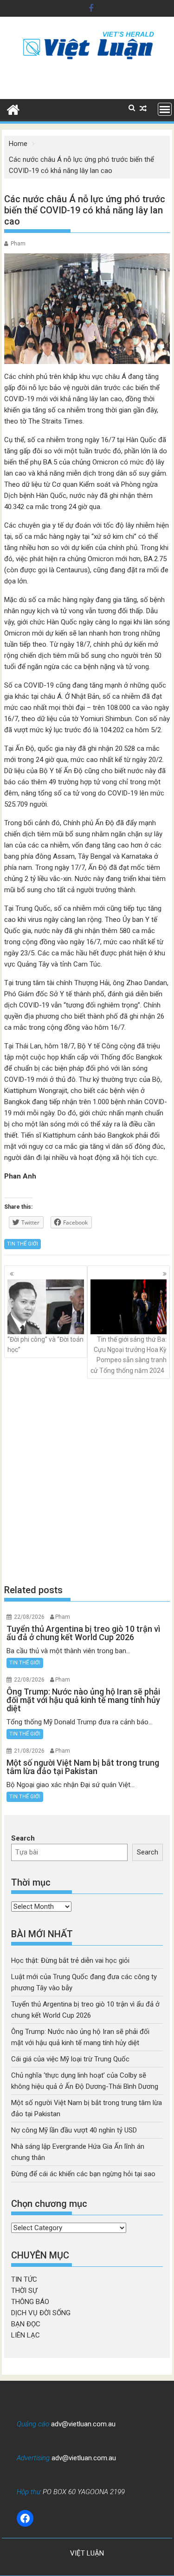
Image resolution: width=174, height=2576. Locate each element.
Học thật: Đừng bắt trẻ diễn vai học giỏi (70, 1960)
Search (23, 1838)
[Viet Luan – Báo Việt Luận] (13, 109)
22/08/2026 (29, 1617)
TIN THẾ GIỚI (23, 1244)
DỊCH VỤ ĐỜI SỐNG (41, 2313)
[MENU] (165, 109)
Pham (18, 244)
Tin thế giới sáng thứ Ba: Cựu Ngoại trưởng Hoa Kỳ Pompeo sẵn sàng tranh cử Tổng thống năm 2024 (129, 1355)
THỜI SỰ (24, 2291)
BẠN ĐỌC (26, 2324)
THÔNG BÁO (30, 2302)
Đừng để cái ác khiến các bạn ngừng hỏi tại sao (83, 2174)
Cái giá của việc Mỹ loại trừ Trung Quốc (70, 2059)
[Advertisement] (87, 1481)
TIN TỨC (24, 2279)
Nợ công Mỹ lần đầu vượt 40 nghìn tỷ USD (74, 2130)
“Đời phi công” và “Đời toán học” (45, 1344)
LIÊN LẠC (26, 2335)
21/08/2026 (29, 1751)
